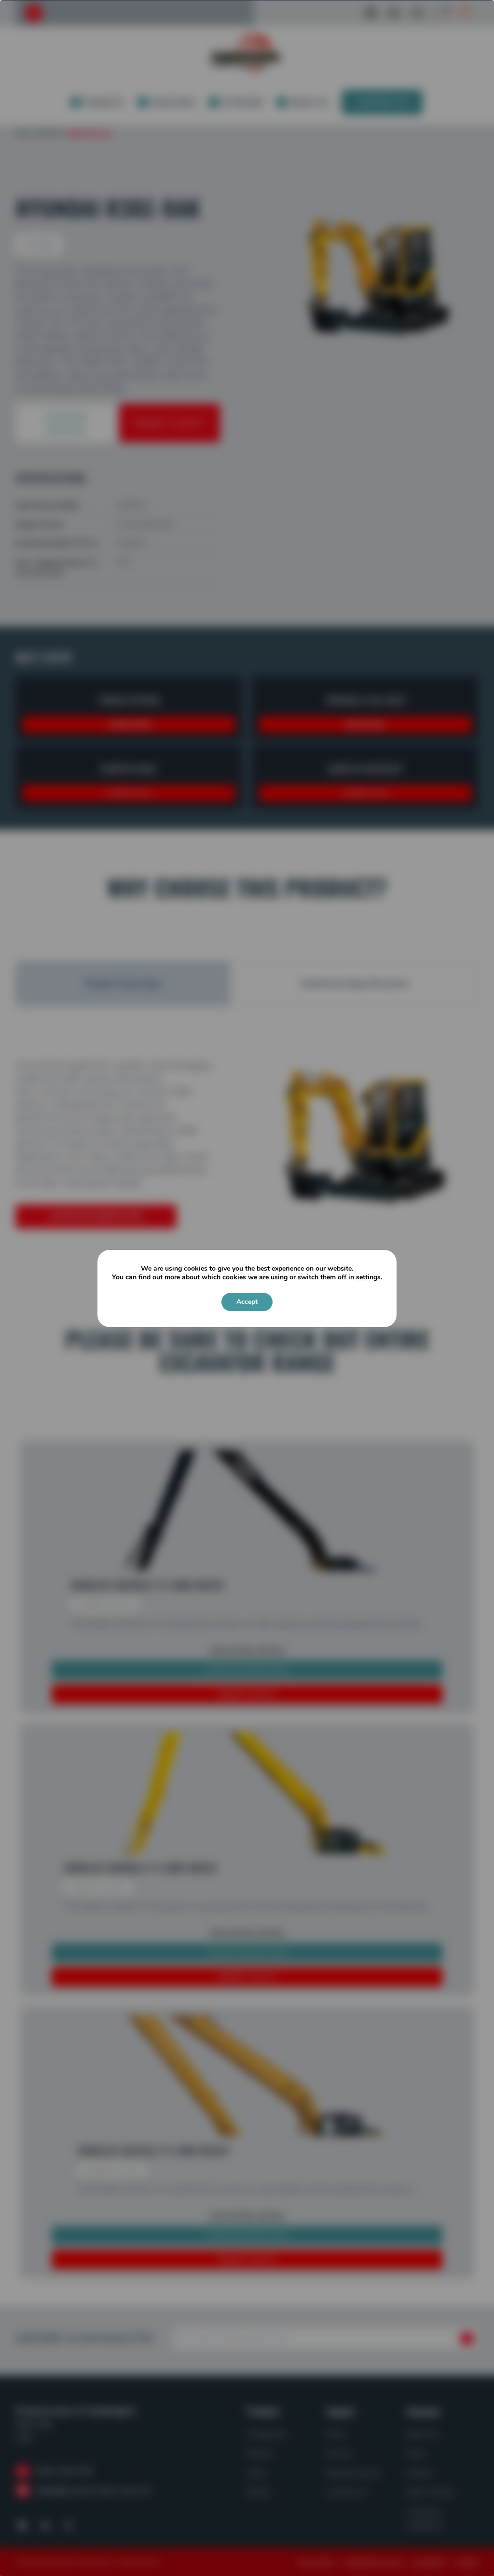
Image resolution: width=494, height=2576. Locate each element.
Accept (247, 1302)
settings (368, 1277)
